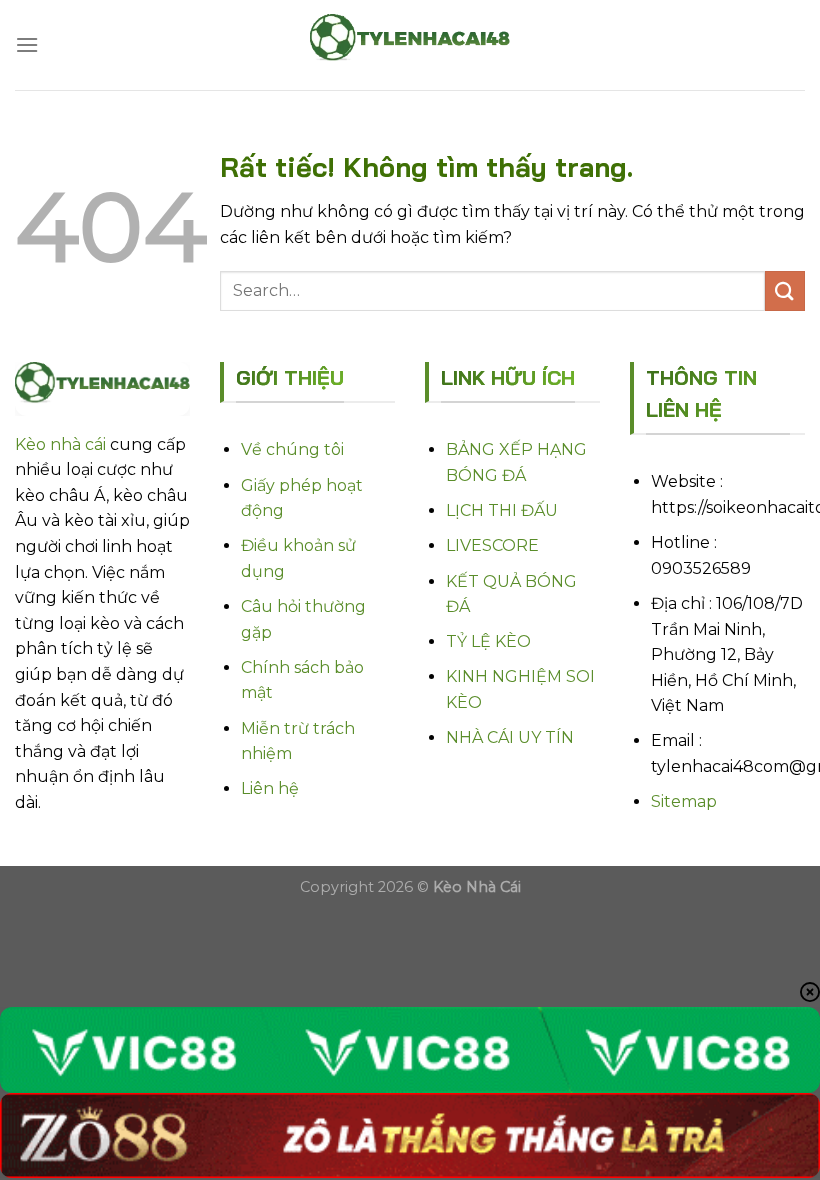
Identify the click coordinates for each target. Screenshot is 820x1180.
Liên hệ (270, 788)
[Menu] (27, 44)
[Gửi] (785, 290)
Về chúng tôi (292, 449)
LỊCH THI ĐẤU (502, 510)
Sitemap (684, 801)
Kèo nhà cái (60, 444)
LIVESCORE (492, 545)
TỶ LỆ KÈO (488, 641)
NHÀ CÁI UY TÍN (510, 737)
